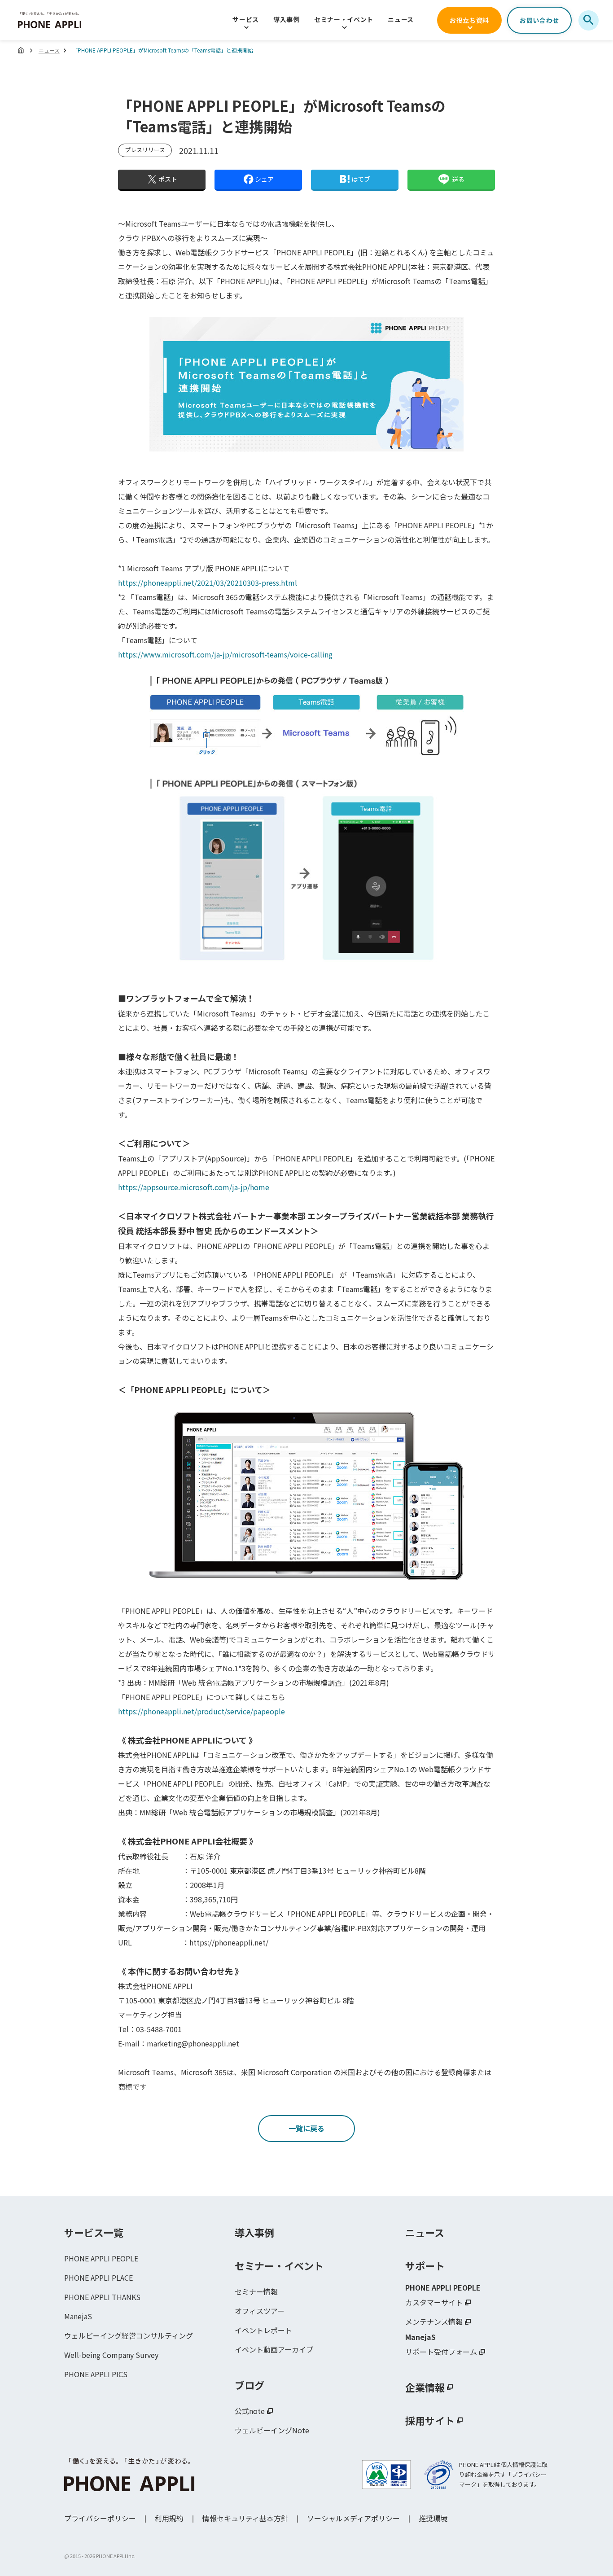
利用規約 (169, 2518)
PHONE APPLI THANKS (102, 2297)
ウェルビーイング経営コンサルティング (129, 2335)
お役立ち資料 (469, 20)
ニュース (401, 19)
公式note (250, 2411)
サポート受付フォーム (441, 2352)
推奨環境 (433, 2518)
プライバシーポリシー (100, 2518)
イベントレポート (263, 2330)
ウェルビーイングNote (272, 2430)
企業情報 (425, 2387)
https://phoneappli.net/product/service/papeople (201, 1711)
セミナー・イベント (344, 19)
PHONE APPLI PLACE (99, 2278)
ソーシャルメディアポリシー (353, 2518)
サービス (246, 19)
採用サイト (430, 2420)
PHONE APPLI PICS (96, 2374)
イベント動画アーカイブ (274, 2349)
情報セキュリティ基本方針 (245, 2518)
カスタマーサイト (434, 2302)
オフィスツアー (260, 2311)
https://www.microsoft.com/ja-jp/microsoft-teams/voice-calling (225, 654)
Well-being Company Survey (111, 2355)
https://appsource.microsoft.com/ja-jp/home (194, 1187)
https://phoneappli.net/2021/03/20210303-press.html (208, 583)
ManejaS (78, 2316)
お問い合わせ (539, 20)
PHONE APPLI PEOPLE (101, 2258)
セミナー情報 (256, 2291)
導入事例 (287, 19)
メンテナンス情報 (434, 2322)
